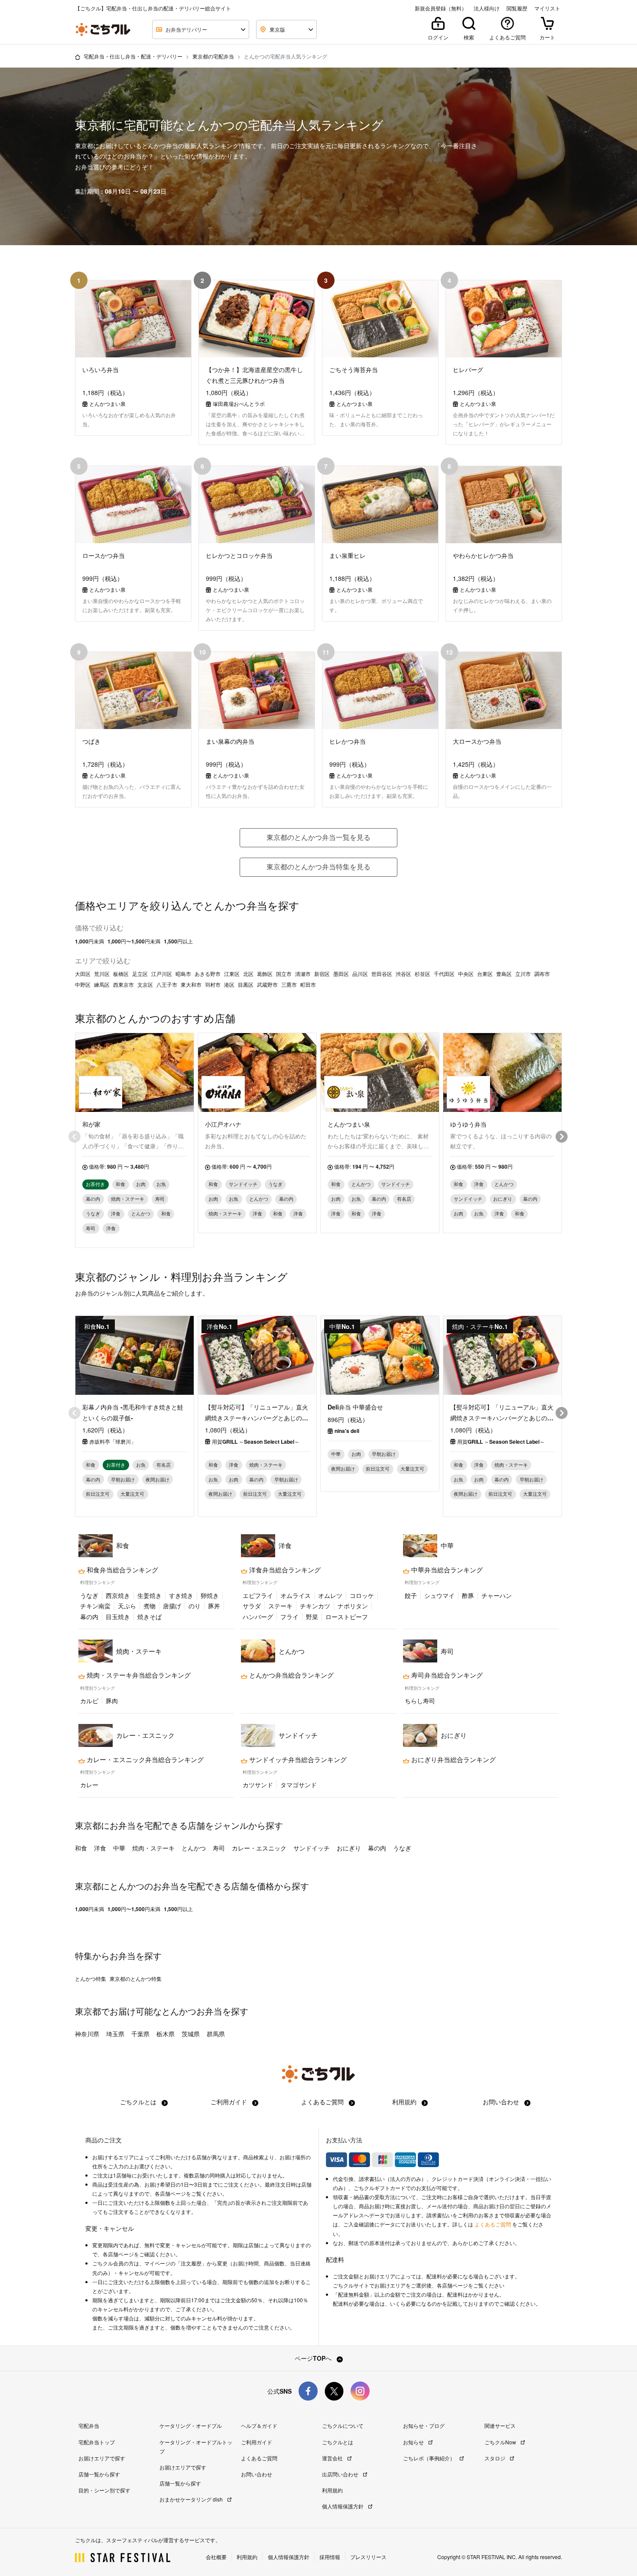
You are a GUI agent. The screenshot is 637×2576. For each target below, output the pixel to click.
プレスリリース (368, 2557)
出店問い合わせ (341, 2474)
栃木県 (166, 2034)
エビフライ (258, 1595)
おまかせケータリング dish (192, 2499)
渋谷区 (403, 974)
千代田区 (444, 974)
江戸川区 (162, 974)
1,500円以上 (178, 941)
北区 (248, 974)
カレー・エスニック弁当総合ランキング (144, 1759)
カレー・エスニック (259, 1848)
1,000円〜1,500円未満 (134, 941)
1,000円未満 (89, 941)
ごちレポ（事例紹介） (430, 2458)
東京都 (88, 2011)
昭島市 (183, 974)
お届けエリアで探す (102, 2458)
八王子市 (167, 985)
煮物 (149, 1606)
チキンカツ (315, 1606)
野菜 (312, 1617)
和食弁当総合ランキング (122, 1570)
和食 (81, 1848)
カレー (89, 1785)
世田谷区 (382, 974)
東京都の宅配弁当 (213, 56)
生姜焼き (149, 1595)
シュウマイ (439, 1595)
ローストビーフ (347, 1617)
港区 (229, 985)
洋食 (100, 1848)
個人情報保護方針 (343, 2506)
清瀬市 (303, 974)
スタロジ (496, 2458)
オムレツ (330, 1595)
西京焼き (118, 1595)
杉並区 (422, 974)
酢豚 (468, 1595)
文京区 (145, 985)
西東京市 (123, 985)
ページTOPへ (314, 2358)
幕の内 (89, 1617)
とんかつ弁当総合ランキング (291, 1675)
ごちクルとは (139, 2102)
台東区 (485, 974)
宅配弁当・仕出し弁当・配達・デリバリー (133, 56)
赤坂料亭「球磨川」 (113, 1442)
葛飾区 (265, 974)
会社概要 (216, 2557)
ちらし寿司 (420, 1701)
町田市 (308, 985)
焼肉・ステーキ (153, 1848)
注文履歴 (191, 2263)
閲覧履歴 (517, 8)
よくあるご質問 (323, 2102)
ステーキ (280, 1606)
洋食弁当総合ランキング (284, 1570)
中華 (119, 1848)
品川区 (360, 974)
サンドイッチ (312, 1848)
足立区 (140, 974)
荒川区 (102, 974)
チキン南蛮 (95, 1606)
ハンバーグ (258, 1617)
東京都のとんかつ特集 (136, 1979)
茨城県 (191, 2034)
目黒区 (246, 985)
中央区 (466, 974)
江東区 (232, 974)
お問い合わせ (502, 2102)
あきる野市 (208, 974)
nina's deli (347, 1431)
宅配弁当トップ (97, 2442)
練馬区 (102, 985)
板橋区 (121, 974)
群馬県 (216, 2034)
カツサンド (258, 1785)
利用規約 (405, 2102)
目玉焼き (118, 1617)
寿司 (219, 1848)
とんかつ (194, 1848)
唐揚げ (172, 1606)
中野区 (83, 985)
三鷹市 (289, 985)
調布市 (542, 974)
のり (195, 1606)
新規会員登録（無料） (441, 8)
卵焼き (210, 1595)
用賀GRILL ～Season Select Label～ (256, 1442)
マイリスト (547, 8)
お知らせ (414, 2442)
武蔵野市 (267, 985)
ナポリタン (353, 1606)
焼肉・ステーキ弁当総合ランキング (138, 1675)
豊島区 (504, 974)
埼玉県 (115, 2034)
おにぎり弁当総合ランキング (453, 1759)
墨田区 (341, 974)
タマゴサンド (299, 1785)
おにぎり (349, 1848)
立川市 (523, 974)
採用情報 (330, 2557)
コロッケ (362, 1595)
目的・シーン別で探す (104, 2490)
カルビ (89, 1701)
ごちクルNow (501, 2442)
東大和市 (191, 985)
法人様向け (487, 8)
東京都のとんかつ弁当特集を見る (318, 867)
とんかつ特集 (91, 1979)
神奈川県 (87, 2034)
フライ (289, 1617)
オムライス (296, 1595)
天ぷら (127, 1606)
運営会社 (333, 2458)
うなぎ (89, 1595)
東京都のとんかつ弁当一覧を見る (318, 837)
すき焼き (181, 1595)
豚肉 (112, 1701)
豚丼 (214, 1606)
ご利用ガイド (230, 2102)
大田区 (83, 974)
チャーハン (497, 1595)
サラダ (252, 1606)
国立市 (284, 974)
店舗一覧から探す (99, 2474)
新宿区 (322, 974)
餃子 (411, 1595)
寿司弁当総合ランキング (446, 1675)
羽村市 (213, 985)
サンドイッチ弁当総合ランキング (297, 1759)
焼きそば (149, 1617)
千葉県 (140, 2034)
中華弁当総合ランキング (446, 1570)
